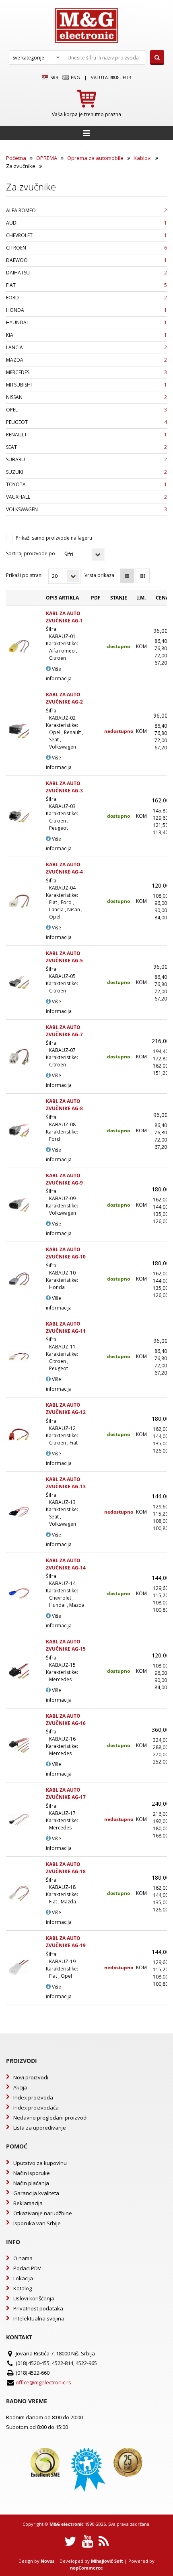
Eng (75, 77)
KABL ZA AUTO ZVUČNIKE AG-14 (66, 1564)
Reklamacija (28, 2203)
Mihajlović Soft (107, 2561)
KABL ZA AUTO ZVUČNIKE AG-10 (66, 1253)
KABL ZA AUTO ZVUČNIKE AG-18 (66, 1868)
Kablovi (143, 158)
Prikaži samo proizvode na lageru (54, 538)
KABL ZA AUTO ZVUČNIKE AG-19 (66, 1942)
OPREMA (47, 158)
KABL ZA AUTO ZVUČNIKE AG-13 (66, 1483)
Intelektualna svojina (39, 2318)
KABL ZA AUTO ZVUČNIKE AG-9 (64, 1179)
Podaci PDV (27, 2268)
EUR (127, 77)
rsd (114, 77)
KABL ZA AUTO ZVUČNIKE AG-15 (66, 1645)
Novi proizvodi (31, 2077)
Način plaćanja (31, 2183)
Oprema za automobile (95, 158)
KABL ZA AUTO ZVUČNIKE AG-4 (64, 868)
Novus (47, 2561)
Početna (16, 158)
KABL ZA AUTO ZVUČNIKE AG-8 (64, 1105)
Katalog (23, 2288)
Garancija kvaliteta (36, 2193)
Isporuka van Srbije (37, 2223)
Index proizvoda (33, 2097)
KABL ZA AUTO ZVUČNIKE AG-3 (64, 787)
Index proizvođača (36, 2107)
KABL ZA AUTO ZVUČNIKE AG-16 (66, 1720)
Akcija (20, 2087)
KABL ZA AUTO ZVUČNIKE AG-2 (64, 698)
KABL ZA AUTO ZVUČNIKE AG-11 (66, 1327)
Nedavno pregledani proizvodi (50, 2118)
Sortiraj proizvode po (31, 553)
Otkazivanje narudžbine (43, 2213)
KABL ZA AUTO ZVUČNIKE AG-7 (64, 1031)
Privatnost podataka (38, 2308)
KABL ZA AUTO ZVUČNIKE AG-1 (64, 617)
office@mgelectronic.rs (43, 2382)
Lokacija (23, 2278)
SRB (54, 77)
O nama (23, 2258)
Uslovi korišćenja (34, 2298)
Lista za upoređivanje (40, 2128)
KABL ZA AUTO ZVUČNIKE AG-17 (66, 1793)
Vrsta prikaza (99, 575)
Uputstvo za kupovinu (40, 2163)
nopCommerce (86, 2568)
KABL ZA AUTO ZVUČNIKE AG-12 (66, 1409)
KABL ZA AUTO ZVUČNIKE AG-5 (64, 957)
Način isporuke (32, 2173)
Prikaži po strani (24, 575)
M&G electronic (67, 2524)
